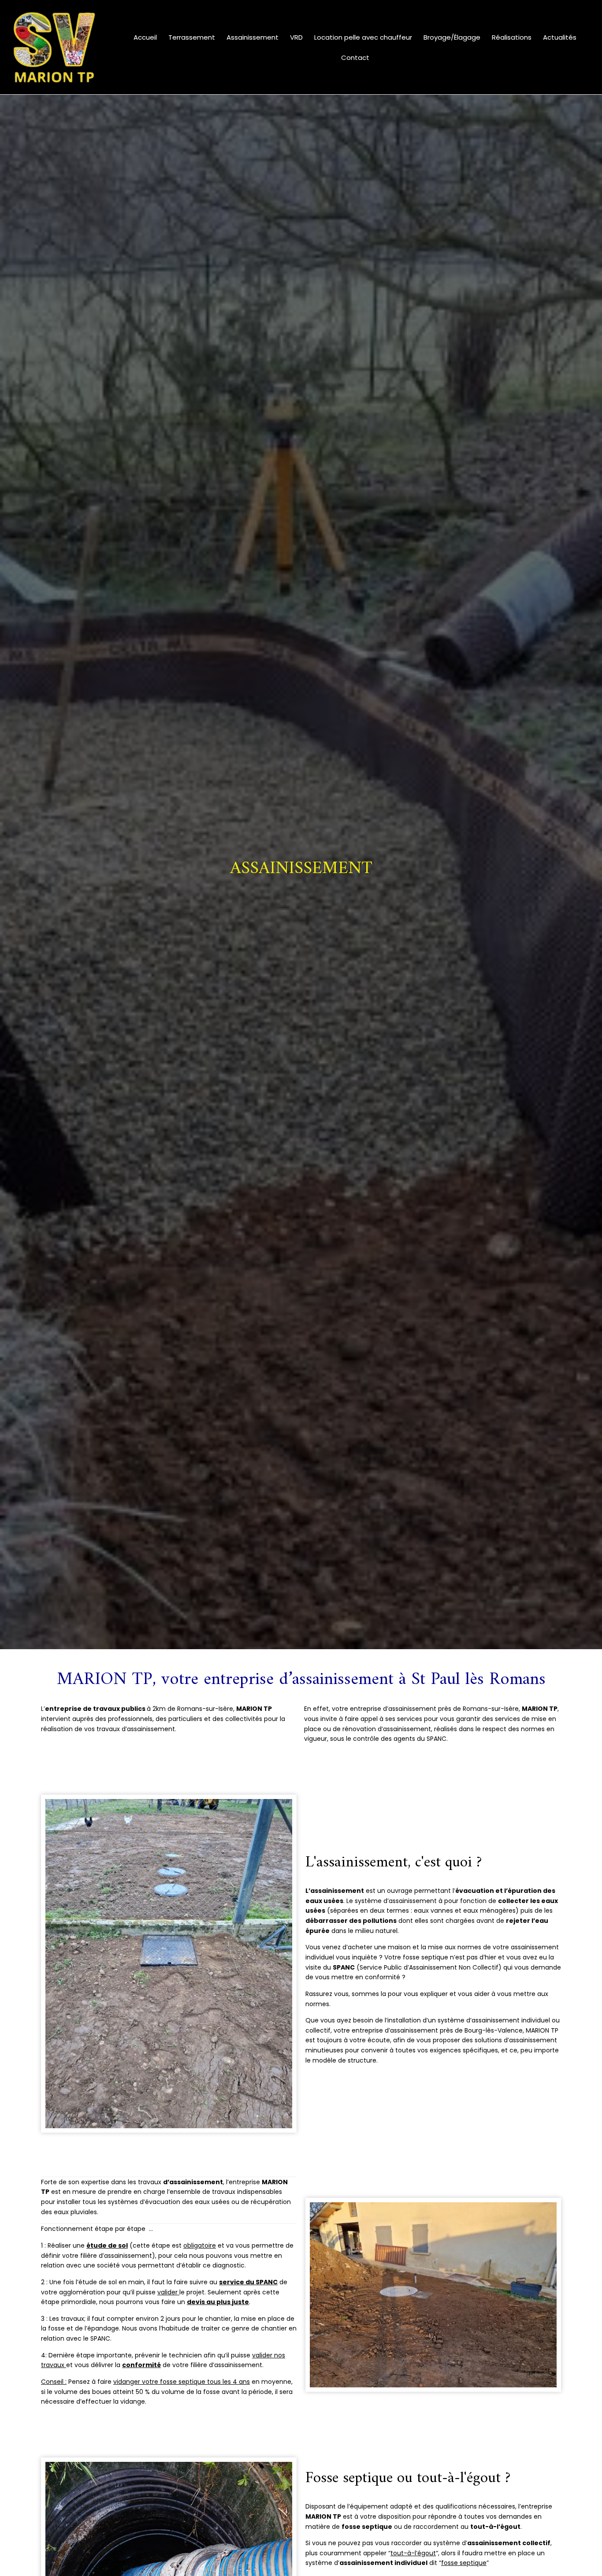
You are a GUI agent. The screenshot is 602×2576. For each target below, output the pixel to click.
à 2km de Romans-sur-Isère (139, 1709)
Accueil (145, 37)
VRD (296, 37)
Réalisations (512, 37)
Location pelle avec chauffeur (363, 37)
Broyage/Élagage (452, 37)
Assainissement (253, 37)
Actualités (560, 37)
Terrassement (192, 37)
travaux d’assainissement (136, 1729)
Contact (355, 58)
